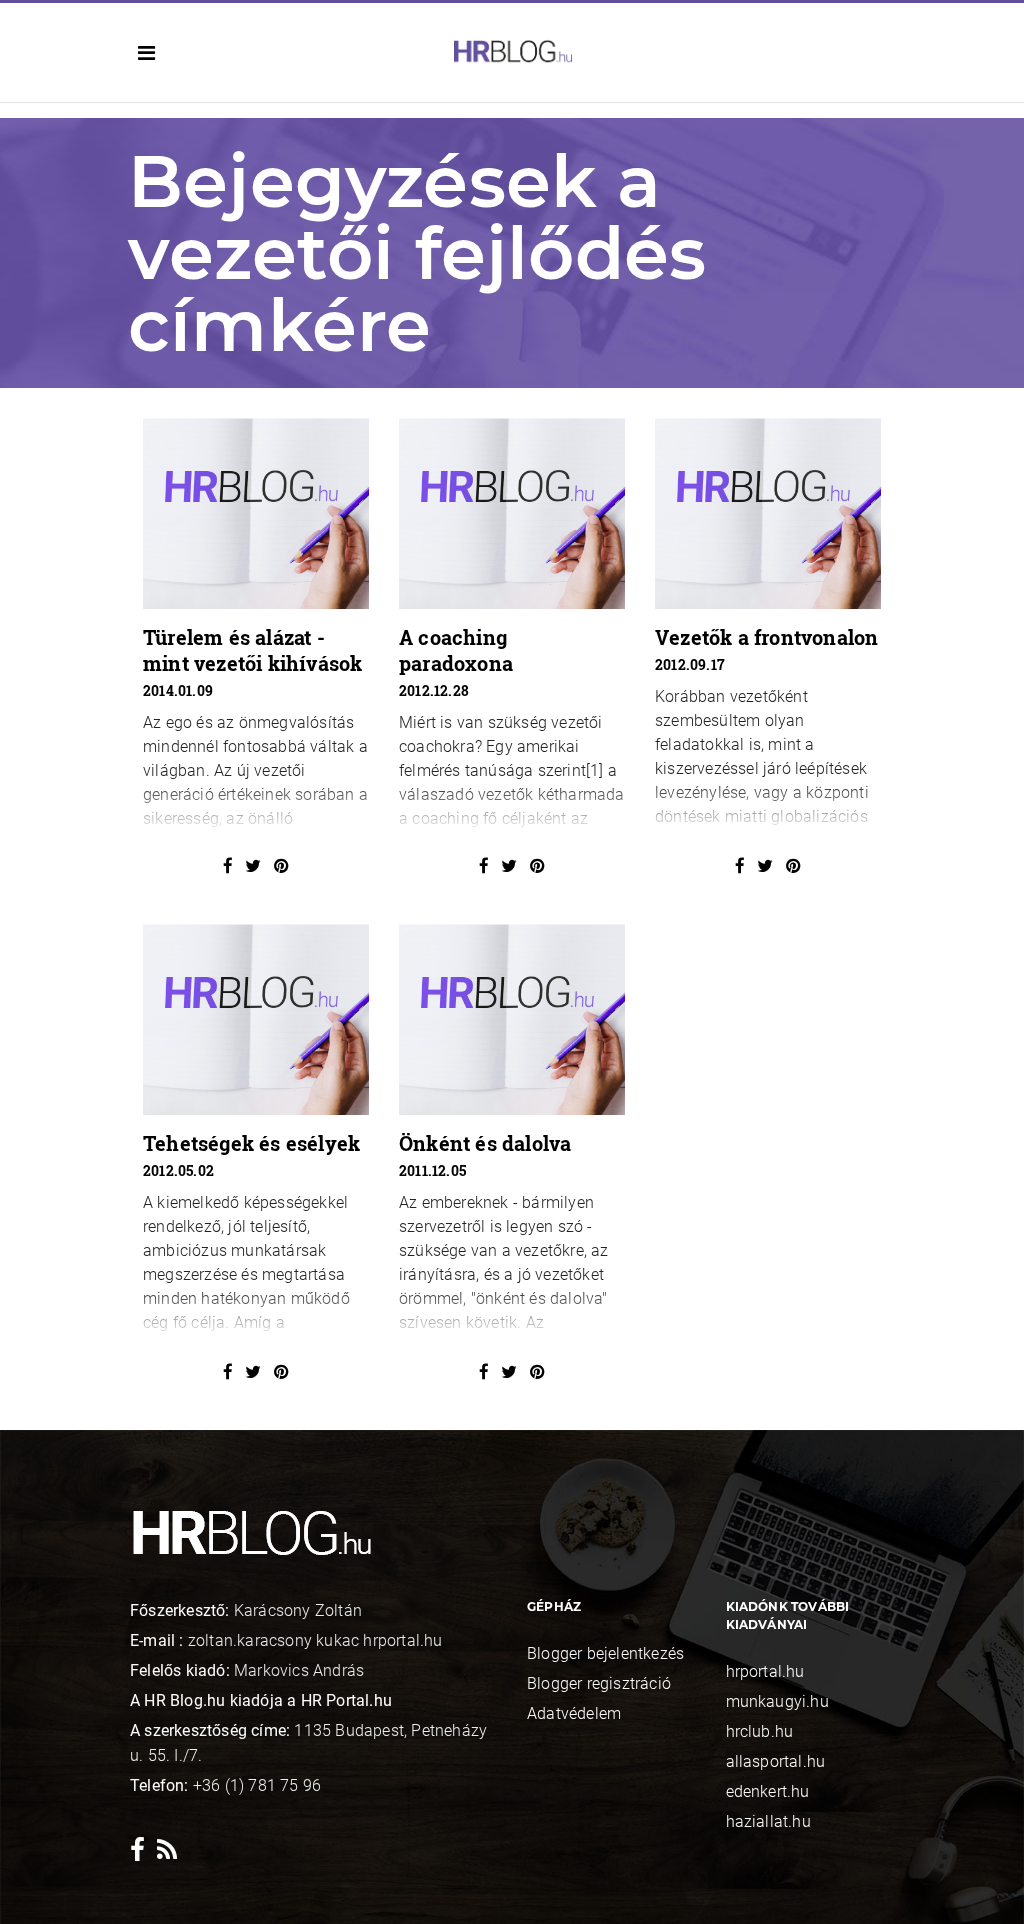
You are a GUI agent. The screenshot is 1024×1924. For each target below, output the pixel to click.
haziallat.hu (768, 1821)
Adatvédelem (574, 1713)
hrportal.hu (765, 1671)
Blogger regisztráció (599, 1683)
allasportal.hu (776, 1761)
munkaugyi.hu (777, 1701)
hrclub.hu (760, 1731)
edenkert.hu (768, 1791)
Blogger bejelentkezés (605, 1653)
